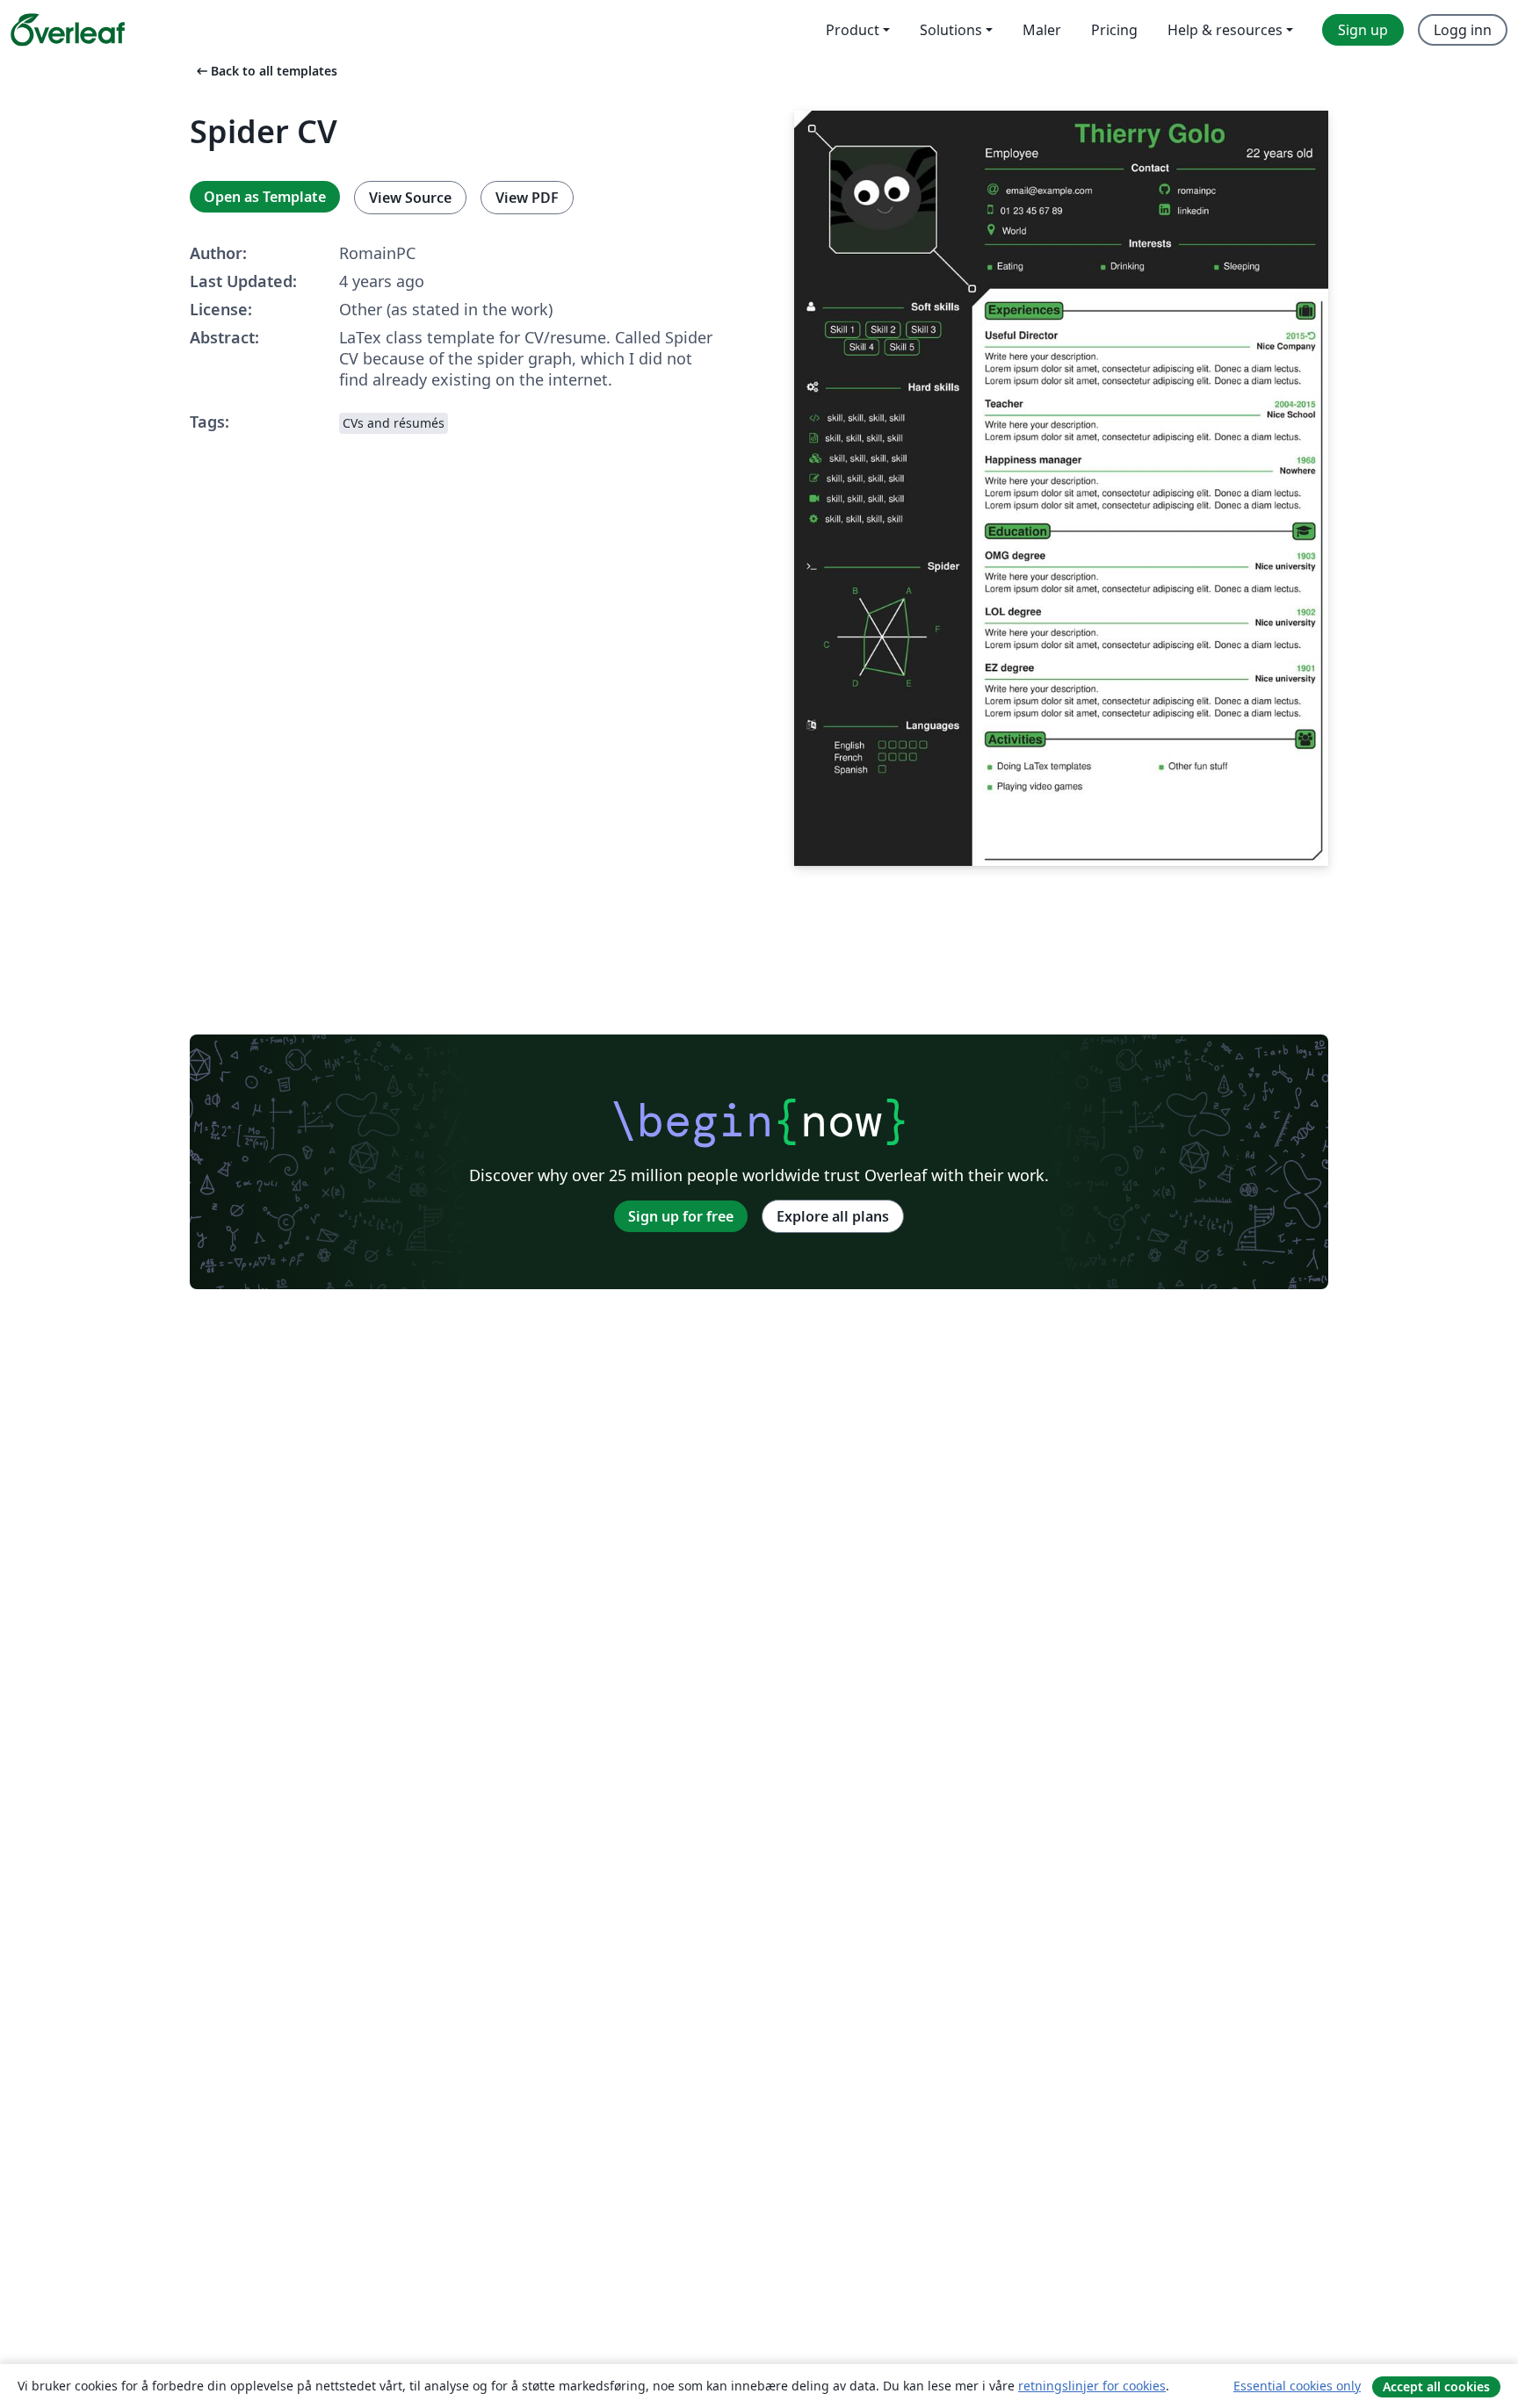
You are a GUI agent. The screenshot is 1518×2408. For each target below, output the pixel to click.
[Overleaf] (68, 30)
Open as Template (265, 197)
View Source (410, 198)
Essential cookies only (1297, 2386)
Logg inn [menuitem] (1463, 30)
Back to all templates (265, 71)
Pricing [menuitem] (1114, 30)
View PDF (527, 198)
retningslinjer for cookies (1092, 2386)
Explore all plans (833, 1216)
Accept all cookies (1436, 2386)
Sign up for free (681, 1216)
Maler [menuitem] (1042, 30)
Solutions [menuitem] (951, 30)
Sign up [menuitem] (1363, 30)
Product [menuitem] (853, 30)
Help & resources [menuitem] (1225, 30)
